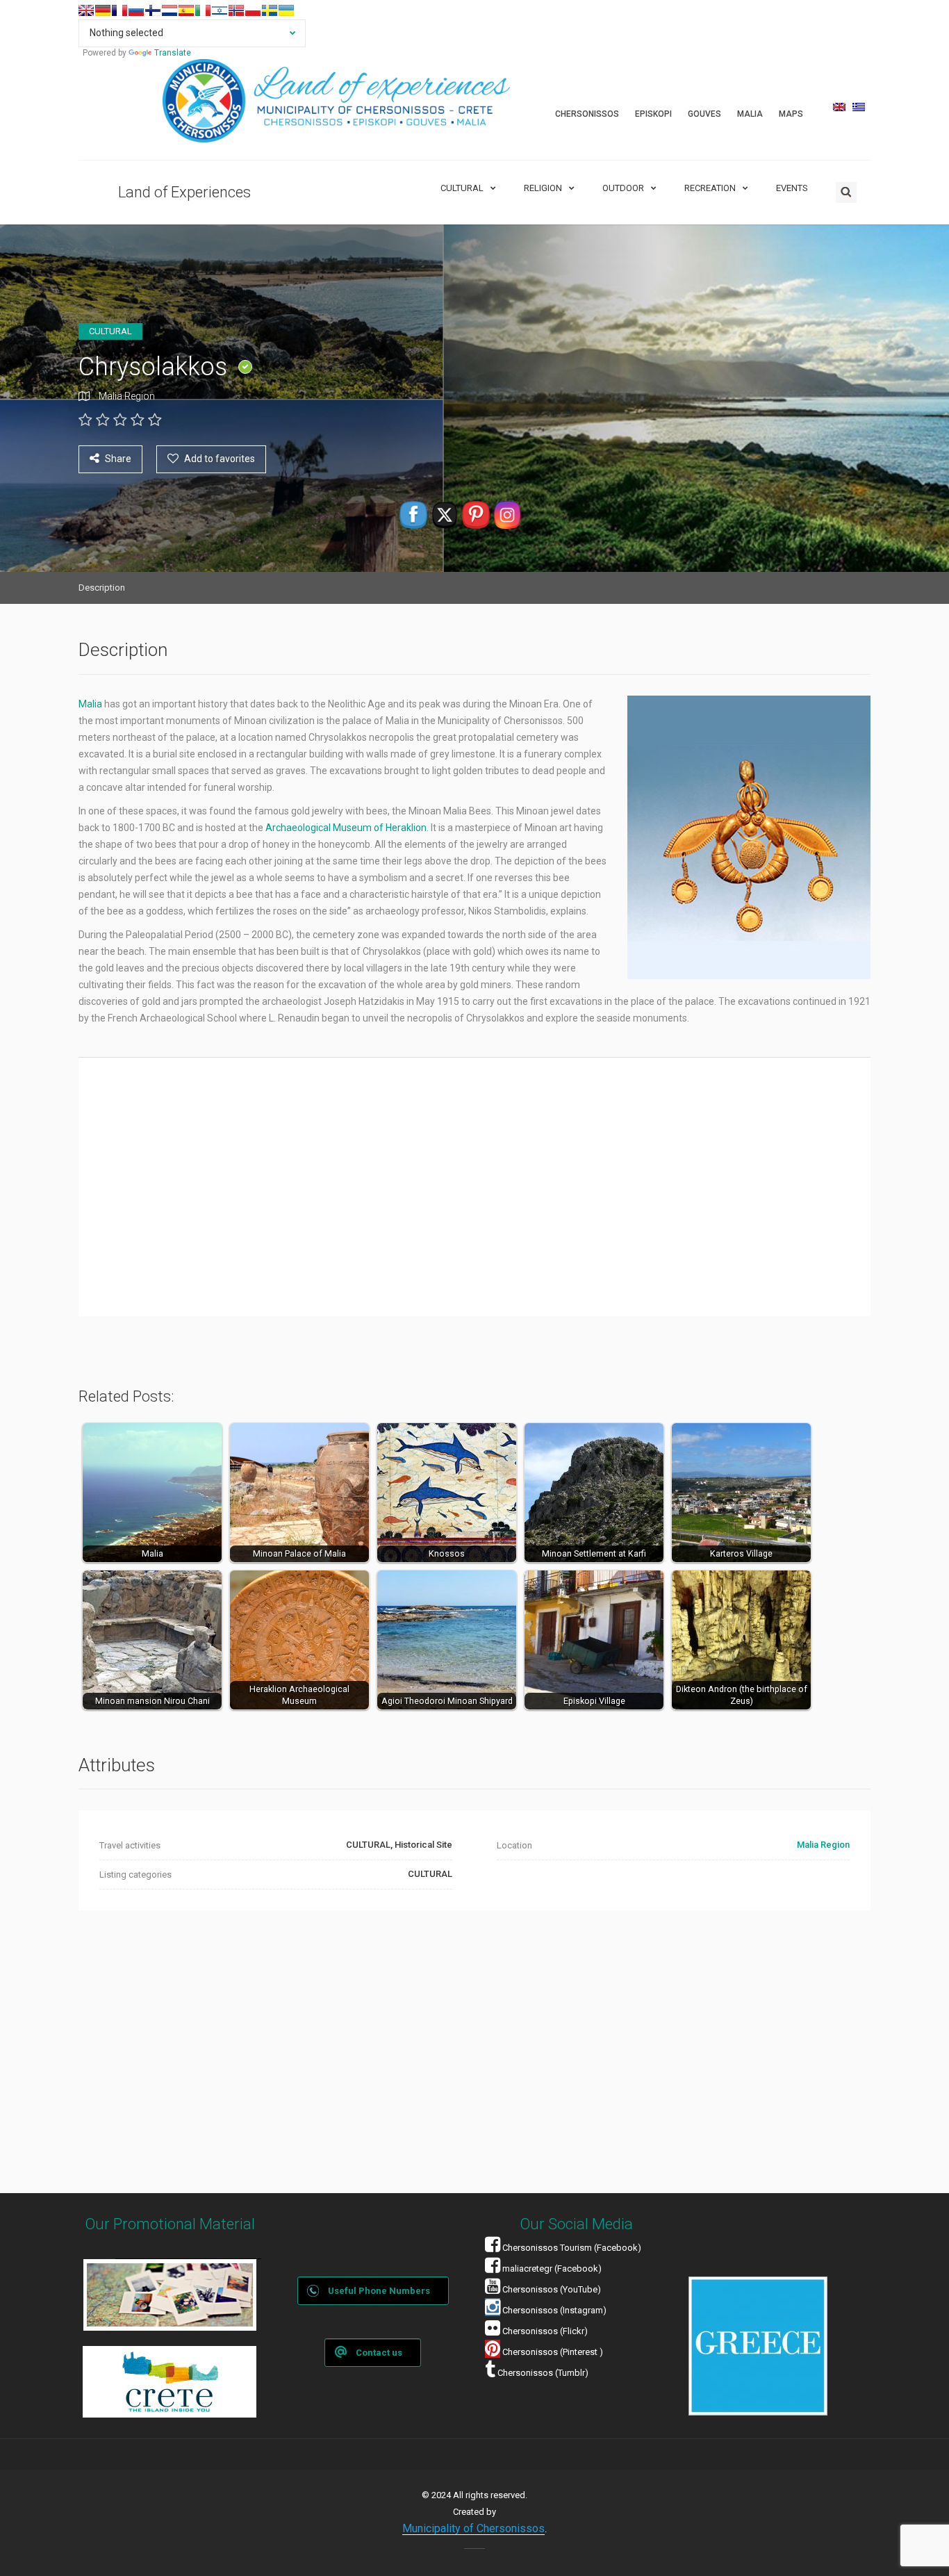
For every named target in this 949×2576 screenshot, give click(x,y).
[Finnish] (153, 10)
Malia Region (127, 396)
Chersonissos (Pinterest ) (553, 2352)
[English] (86, 10)
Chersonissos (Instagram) (553, 2310)
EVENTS (792, 188)
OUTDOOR (623, 188)
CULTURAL (462, 188)
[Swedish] (270, 10)
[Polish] (253, 10)
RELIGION (543, 188)
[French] (119, 10)
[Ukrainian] (286, 10)
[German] (103, 10)
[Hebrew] (220, 10)
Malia (91, 704)
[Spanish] (186, 10)
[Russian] (136, 10)
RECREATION (710, 188)
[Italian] (203, 10)
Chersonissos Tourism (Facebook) (572, 2248)
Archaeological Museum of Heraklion (346, 828)
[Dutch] (170, 10)
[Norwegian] (236, 10)
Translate (173, 53)
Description (102, 588)
